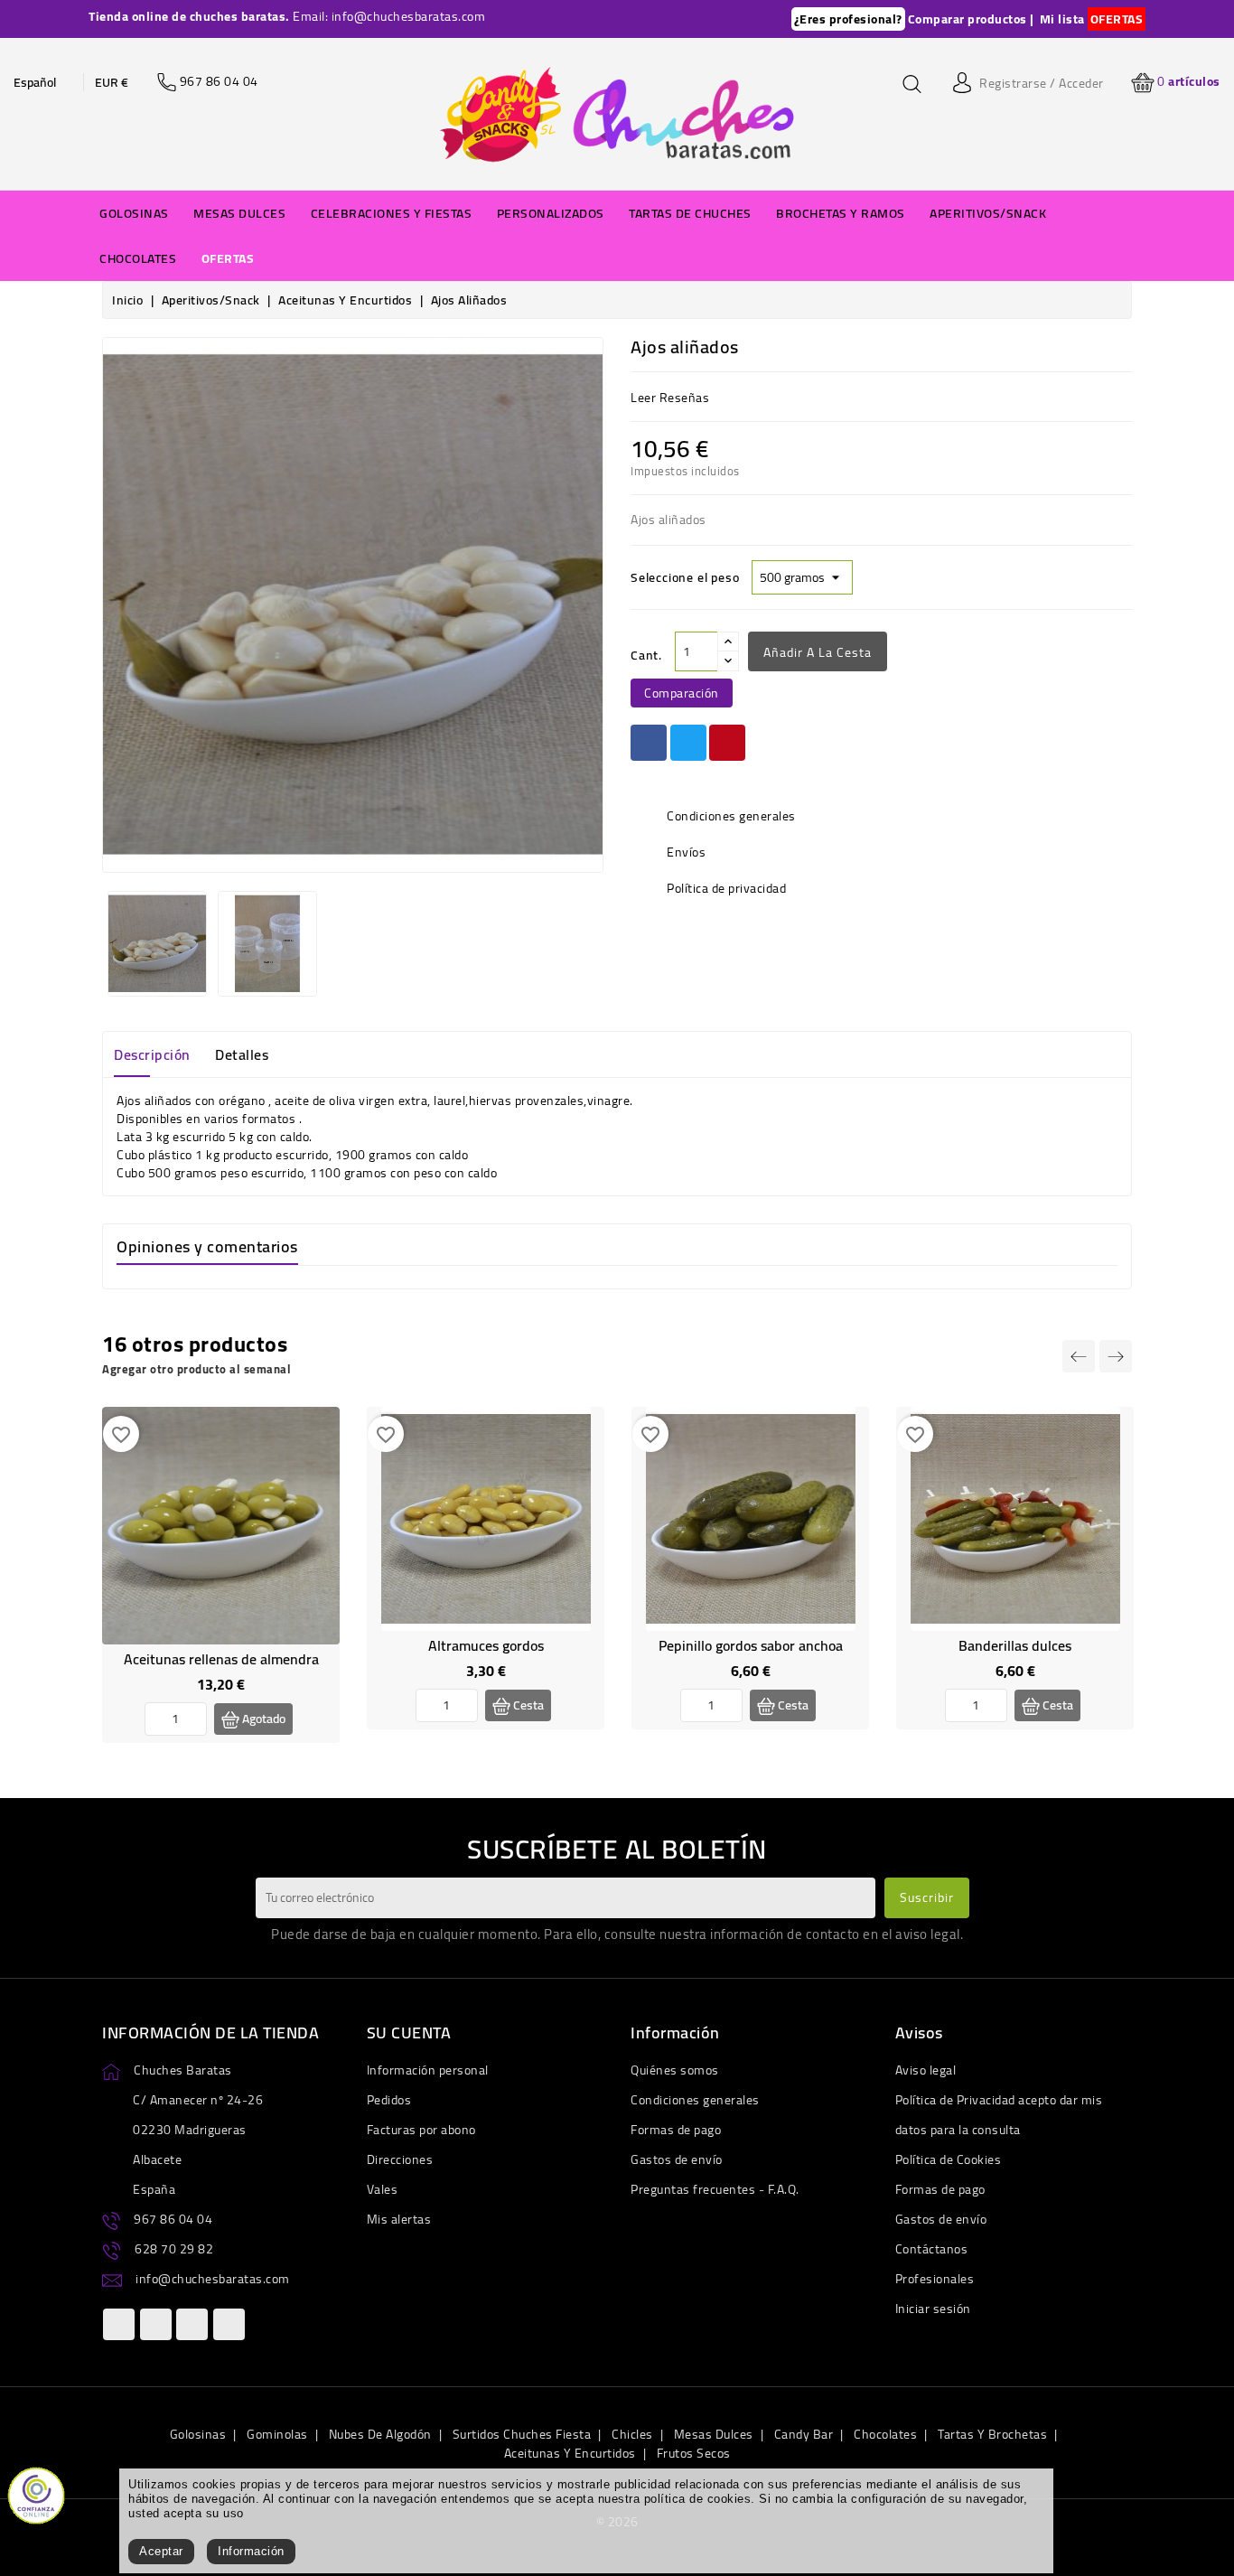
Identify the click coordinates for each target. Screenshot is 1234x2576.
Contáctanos (932, 2249)
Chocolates (885, 2434)
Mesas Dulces (714, 2434)
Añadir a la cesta (818, 652)
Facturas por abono (421, 2130)
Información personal (428, 2070)
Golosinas (198, 2434)
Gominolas (277, 2434)
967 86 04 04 (173, 2219)
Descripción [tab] (152, 1054)
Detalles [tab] (242, 1054)
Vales (383, 2189)
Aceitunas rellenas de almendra (221, 1659)
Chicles (632, 2434)
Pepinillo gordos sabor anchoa (751, 1645)
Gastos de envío (677, 2159)
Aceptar (161, 2551)
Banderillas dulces (1015, 1645)
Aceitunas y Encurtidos (570, 2453)
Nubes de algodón (380, 2434)
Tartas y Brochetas (992, 2434)
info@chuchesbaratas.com (213, 2279)
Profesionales (935, 2279)
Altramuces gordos (486, 1645)
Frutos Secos (694, 2453)
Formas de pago (676, 2130)
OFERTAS (1117, 19)
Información (251, 2551)
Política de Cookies (949, 2159)
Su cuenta (409, 2033)
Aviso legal (926, 2070)
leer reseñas (670, 398)
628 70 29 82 (174, 2249)
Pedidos (389, 2100)
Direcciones (400, 2159)
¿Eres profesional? (848, 19)
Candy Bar (804, 2434)
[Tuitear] (688, 743)
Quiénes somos (675, 2070)
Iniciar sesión (933, 2309)
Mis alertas (399, 2219)
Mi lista (1062, 19)
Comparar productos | (971, 19)
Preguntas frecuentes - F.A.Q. (715, 2189)
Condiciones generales (695, 2100)
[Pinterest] (727, 743)
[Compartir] (649, 743)
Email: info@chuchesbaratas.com (389, 16)
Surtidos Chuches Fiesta (522, 2434)
